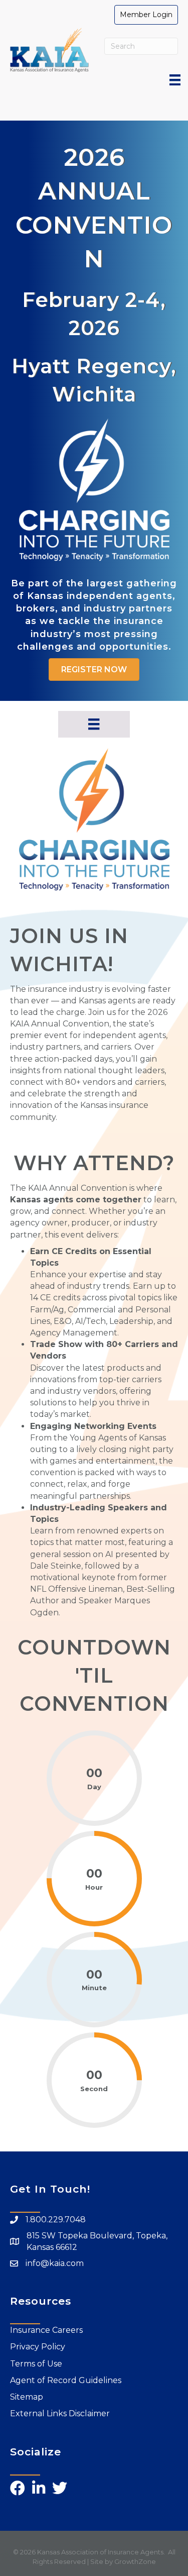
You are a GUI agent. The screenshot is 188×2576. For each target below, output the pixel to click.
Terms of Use (36, 2364)
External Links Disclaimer (60, 2413)
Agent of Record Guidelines (66, 2380)
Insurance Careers (46, 2330)
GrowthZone (135, 2561)
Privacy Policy (38, 2347)
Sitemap (27, 2397)
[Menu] (175, 80)
